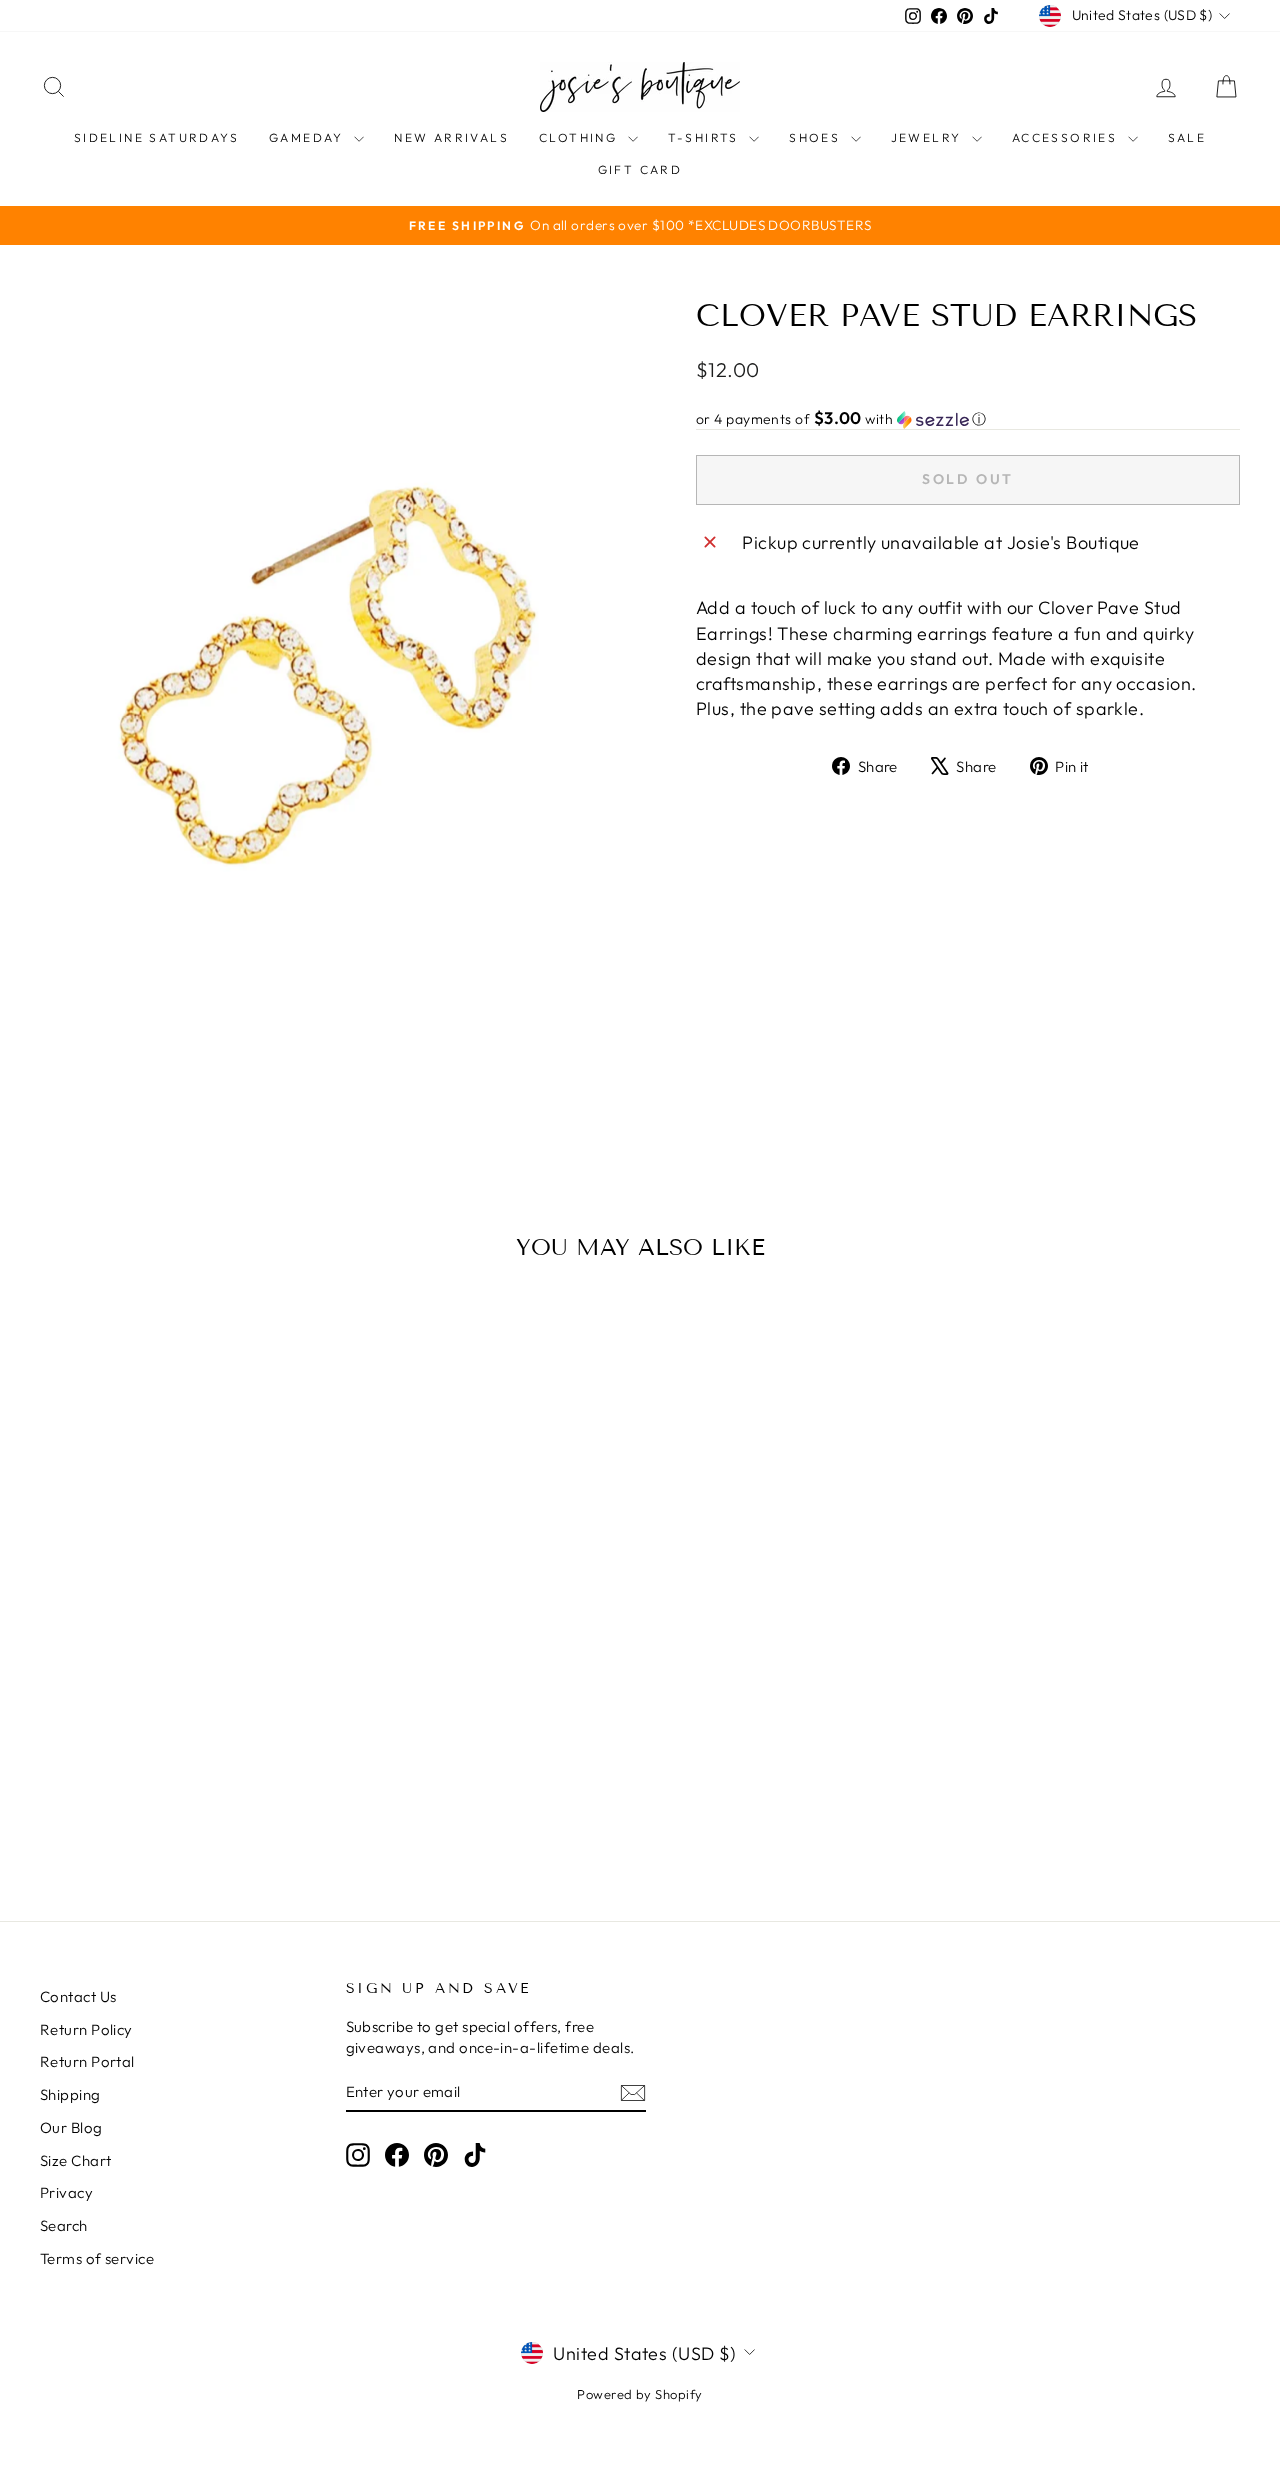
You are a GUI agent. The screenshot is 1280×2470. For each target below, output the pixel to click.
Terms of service (97, 2258)
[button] (968, 419)
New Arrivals (451, 137)
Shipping (70, 2094)
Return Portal (87, 2061)
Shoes (817, 137)
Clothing (581, 137)
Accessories (1067, 137)
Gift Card (640, 169)
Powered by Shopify (639, 2394)
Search (64, 2225)
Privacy (66, 2192)
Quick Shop (182, 1712)
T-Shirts (706, 137)
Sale (1187, 137)
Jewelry (929, 137)
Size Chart (76, 2160)
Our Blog (71, 2127)
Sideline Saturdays (156, 137)
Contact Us (78, 1996)
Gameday (309, 137)
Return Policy (86, 2029)
